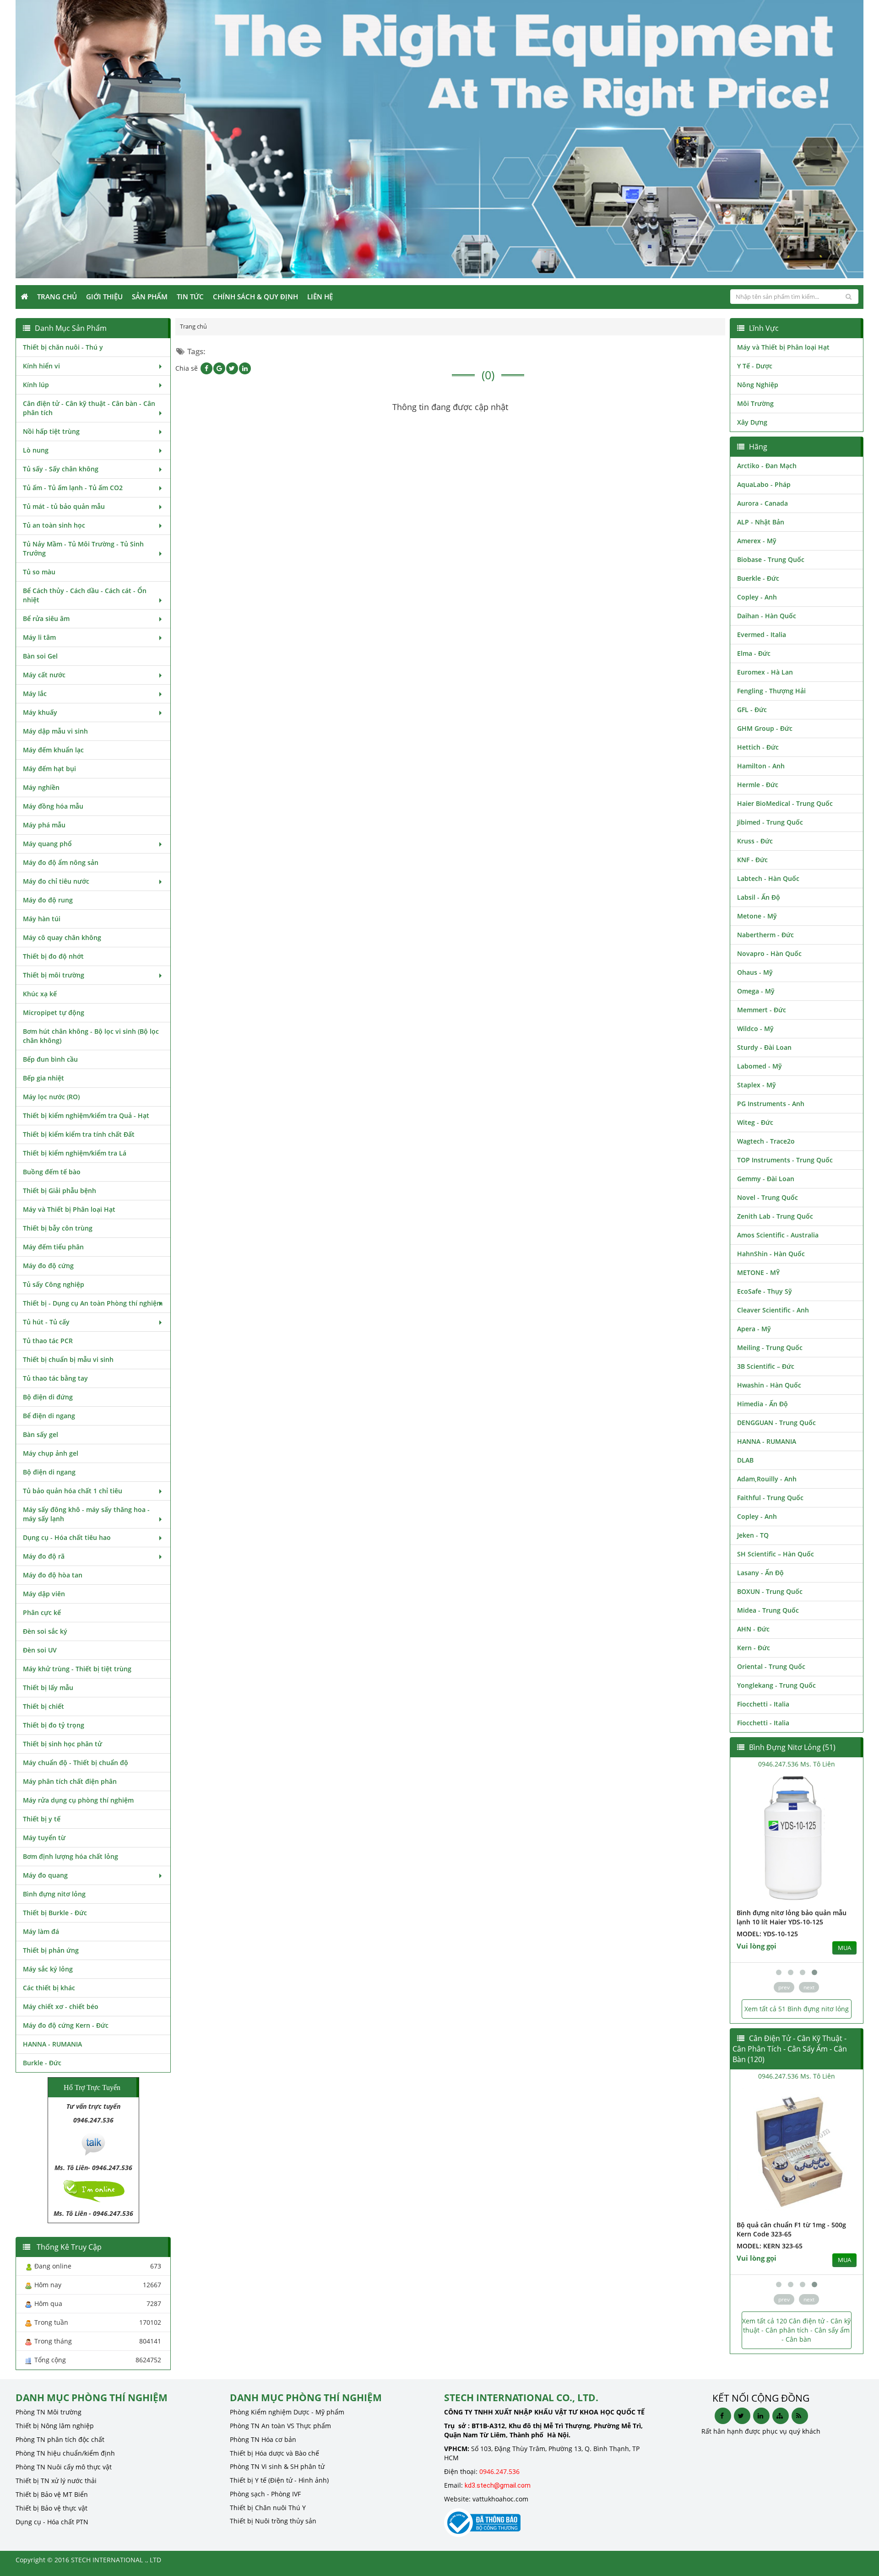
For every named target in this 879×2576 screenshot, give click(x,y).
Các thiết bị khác (49, 1988)
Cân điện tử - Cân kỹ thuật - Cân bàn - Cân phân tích (89, 408)
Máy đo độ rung (48, 900)
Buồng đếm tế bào (52, 1172)
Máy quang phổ (47, 844)
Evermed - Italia (762, 635)
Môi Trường (755, 403)
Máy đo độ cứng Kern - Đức (66, 2025)
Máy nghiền (41, 787)
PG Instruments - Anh (771, 1104)
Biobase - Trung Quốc (771, 559)
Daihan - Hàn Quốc (767, 616)
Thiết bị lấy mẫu (48, 1688)
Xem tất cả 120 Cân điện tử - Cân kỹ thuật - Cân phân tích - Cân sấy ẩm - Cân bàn (796, 2330)
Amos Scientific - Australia (778, 1235)
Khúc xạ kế (40, 994)
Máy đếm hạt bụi (49, 769)
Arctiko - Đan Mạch (767, 466)
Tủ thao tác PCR (48, 1341)
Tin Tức (190, 297)
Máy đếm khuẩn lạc (53, 750)
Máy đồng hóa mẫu (53, 806)
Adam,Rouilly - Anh (767, 1479)
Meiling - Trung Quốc (770, 1347)
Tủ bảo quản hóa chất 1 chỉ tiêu (73, 1491)
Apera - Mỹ (754, 1329)
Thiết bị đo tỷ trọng (54, 1725)
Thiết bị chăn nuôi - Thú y (63, 347)
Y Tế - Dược (755, 366)
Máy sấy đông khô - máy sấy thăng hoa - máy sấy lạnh (86, 1514)
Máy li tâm (39, 637)
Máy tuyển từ (44, 1838)
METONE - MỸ (758, 1272)
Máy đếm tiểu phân (53, 1247)
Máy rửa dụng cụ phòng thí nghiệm (78, 1800)
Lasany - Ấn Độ (760, 1573)
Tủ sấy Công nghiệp (54, 1284)
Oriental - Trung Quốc (771, 1666)
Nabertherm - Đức (765, 935)
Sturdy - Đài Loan (764, 1047)
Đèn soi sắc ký (45, 1631)
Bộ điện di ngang (49, 1472)
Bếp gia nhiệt (43, 1078)
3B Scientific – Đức (766, 1366)
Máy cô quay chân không (62, 937)
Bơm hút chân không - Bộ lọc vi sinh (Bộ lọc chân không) (91, 1036)
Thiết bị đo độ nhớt (53, 956)
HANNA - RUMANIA (52, 2044)
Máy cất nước (44, 675)
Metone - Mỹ (757, 916)
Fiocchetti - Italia (763, 1704)
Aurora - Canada (762, 503)
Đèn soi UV (40, 1650)
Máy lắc (35, 694)
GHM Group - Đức (765, 728)
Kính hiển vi (41, 366)
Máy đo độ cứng (48, 1266)
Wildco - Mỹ (755, 1029)
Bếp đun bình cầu (50, 1059)
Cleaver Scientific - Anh (773, 1310)
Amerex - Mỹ (757, 541)
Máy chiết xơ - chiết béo (61, 2006)
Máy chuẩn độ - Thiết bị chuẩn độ (76, 1763)
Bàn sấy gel (41, 1434)
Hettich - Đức (758, 747)
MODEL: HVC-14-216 (768, 1934)
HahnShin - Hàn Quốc (771, 1254)
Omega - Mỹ (756, 991)
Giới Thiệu (104, 297)
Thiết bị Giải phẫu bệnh (60, 1191)
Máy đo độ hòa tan (53, 1575)
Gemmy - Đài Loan (766, 1179)
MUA (844, 1948)
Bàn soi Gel (40, 656)
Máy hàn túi (42, 919)
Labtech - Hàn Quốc (768, 878)
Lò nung (36, 450)
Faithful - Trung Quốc (770, 1498)
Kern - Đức (754, 1648)
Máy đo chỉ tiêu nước (56, 881)
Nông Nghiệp (758, 385)
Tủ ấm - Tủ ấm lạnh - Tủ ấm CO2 (73, 488)
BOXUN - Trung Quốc (770, 1591)
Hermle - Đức (758, 785)
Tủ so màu (39, 572)
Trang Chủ (57, 297)
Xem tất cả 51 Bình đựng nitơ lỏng (797, 2009)
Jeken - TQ (753, 1535)
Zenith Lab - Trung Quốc (775, 1216)
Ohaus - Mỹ (755, 972)
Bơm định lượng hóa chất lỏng (71, 1856)
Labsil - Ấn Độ (759, 897)
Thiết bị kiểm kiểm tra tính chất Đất (79, 1134)
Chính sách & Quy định (255, 297)
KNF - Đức (752, 860)
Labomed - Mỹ (760, 1066)
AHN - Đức (753, 1629)
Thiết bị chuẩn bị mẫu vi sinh (68, 1359)
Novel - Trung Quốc (768, 1197)
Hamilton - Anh (761, 766)
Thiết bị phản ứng (51, 1950)
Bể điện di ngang (49, 1416)
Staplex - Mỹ (757, 1085)
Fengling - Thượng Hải (771, 691)
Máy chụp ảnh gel (51, 1453)
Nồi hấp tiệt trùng (51, 431)
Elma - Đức (754, 653)
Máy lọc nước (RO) (51, 1097)
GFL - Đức (752, 710)
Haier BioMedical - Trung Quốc (785, 803)
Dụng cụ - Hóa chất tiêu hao (67, 1537)
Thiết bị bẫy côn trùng (58, 1228)
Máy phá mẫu (44, 825)
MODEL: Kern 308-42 (770, 2246)
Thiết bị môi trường (54, 975)
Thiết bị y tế (42, 1819)
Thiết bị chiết (43, 1706)
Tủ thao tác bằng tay (55, 1378)
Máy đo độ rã (44, 1556)
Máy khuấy (40, 712)
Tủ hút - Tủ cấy (46, 1322)
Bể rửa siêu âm (46, 618)
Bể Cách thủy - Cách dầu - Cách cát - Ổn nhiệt (85, 595)
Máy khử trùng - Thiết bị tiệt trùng (77, 1669)
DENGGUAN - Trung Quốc (776, 1423)
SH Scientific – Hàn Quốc (776, 1554)
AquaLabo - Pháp (764, 484)
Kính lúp (36, 385)
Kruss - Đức (755, 841)
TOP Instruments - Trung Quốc (785, 1160)
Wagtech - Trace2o (766, 1141)
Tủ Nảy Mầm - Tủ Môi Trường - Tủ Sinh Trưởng (83, 548)
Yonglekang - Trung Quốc (776, 1685)
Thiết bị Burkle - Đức (55, 1913)
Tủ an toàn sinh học (54, 525)
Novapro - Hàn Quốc (769, 953)
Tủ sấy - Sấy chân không (61, 469)
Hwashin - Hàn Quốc (769, 1385)
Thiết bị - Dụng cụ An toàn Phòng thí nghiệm (93, 1303)
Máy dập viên (44, 1594)
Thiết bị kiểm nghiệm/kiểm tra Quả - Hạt (86, 1115)
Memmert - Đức (762, 1010)
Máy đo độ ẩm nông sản (61, 862)
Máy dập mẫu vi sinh (55, 731)
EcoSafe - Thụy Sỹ (765, 1291)
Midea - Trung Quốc (768, 1610)
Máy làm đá (41, 1931)
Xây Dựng (752, 422)
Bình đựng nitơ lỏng (54, 1894)
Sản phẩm (150, 297)
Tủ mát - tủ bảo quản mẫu (64, 506)
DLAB (745, 1460)
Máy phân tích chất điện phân (70, 1781)
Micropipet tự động (54, 1013)
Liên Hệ (320, 297)
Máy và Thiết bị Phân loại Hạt (69, 1209)
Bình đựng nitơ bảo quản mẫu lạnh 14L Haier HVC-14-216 (792, 1917)
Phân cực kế (42, 1612)
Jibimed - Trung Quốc (770, 822)
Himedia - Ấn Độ (762, 1404)
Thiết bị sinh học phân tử (62, 1744)
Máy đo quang (45, 1875)
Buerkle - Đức (758, 578)
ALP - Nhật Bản (761, 522)
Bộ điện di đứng (48, 1397)
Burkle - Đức (42, 2063)
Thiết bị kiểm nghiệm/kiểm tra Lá (75, 1153)
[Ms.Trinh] (93, 2143)
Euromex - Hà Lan (765, 672)
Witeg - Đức (755, 1122)
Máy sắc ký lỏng (48, 1969)
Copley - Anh (757, 597)
